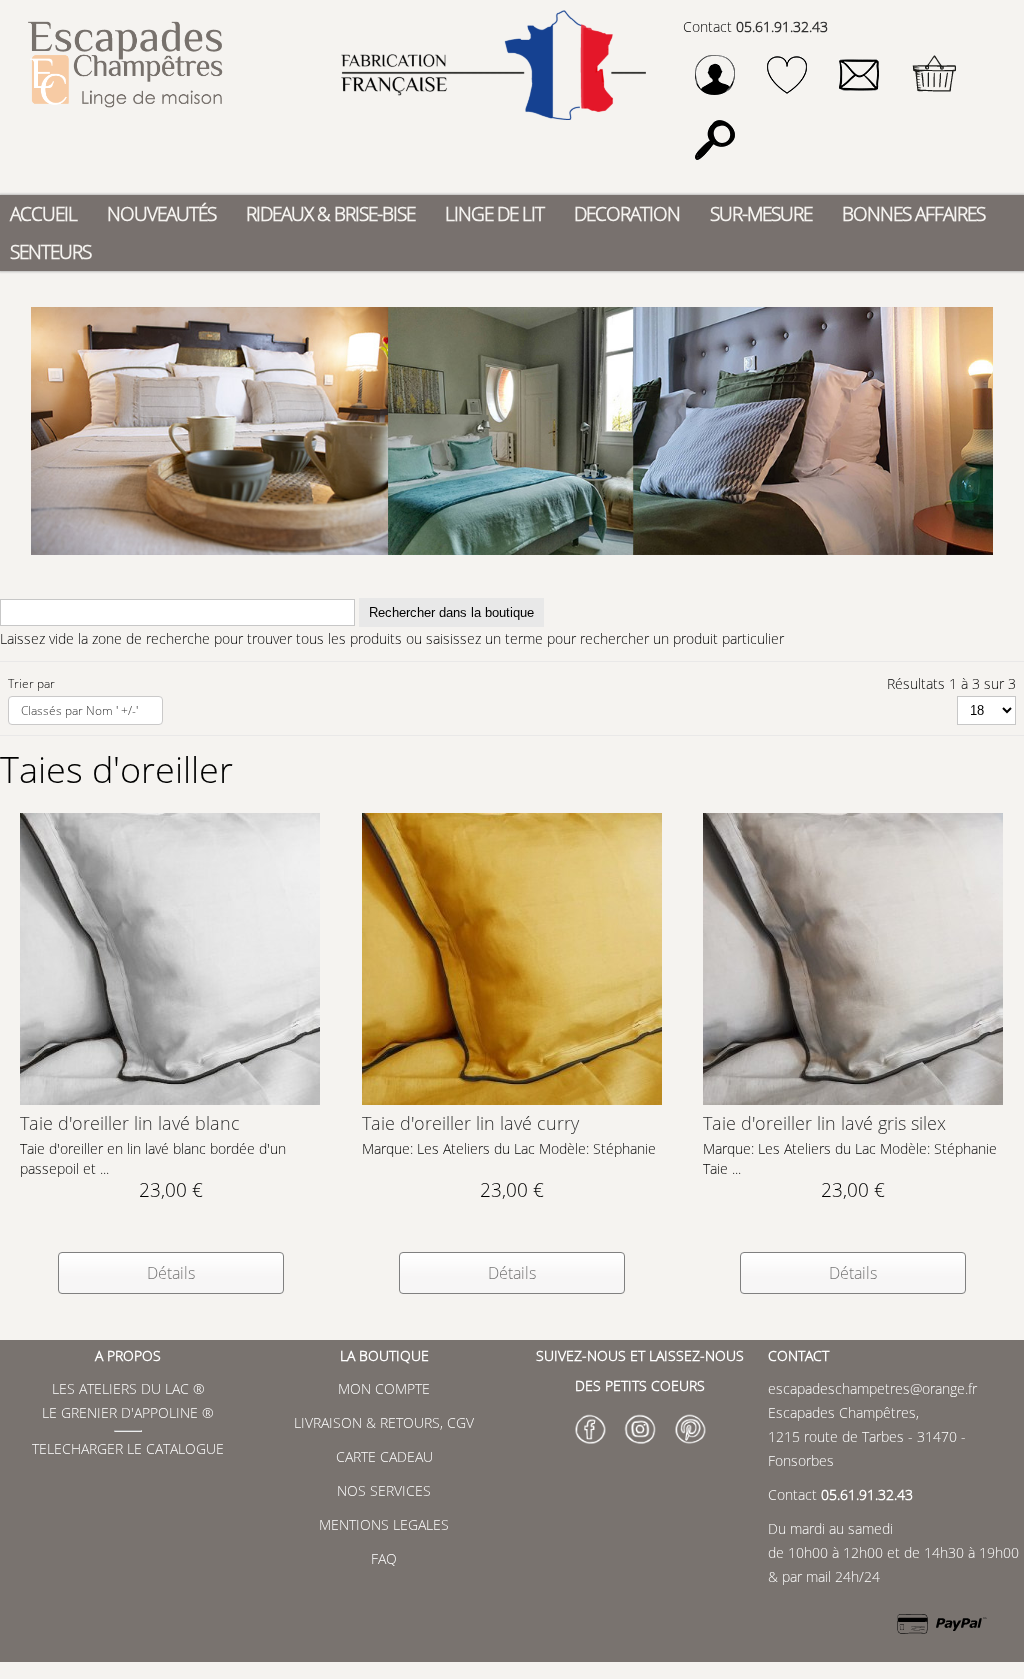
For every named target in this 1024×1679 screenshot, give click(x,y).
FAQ (384, 1558)
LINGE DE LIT (494, 213)
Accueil (43, 213)
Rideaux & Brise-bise (330, 213)
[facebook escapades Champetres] (590, 1445)
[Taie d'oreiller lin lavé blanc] (170, 1099)
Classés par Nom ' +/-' (79, 710)
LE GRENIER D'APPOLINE (120, 1412)
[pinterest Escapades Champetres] (690, 1445)
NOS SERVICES (384, 1490)
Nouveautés (161, 213)
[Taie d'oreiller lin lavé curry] (512, 1099)
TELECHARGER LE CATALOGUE (128, 1448)
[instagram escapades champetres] (640, 1445)
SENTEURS (50, 251)
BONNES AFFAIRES (913, 213)
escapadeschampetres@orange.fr (872, 1388)
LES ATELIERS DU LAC (120, 1388)
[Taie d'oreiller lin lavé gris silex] (853, 1099)
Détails (171, 1273)
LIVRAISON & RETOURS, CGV (384, 1422)
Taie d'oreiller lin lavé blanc (130, 1123)
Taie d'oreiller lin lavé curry (470, 1123)
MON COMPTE (384, 1388)
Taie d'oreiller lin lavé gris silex (824, 1123)
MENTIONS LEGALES (384, 1524)
